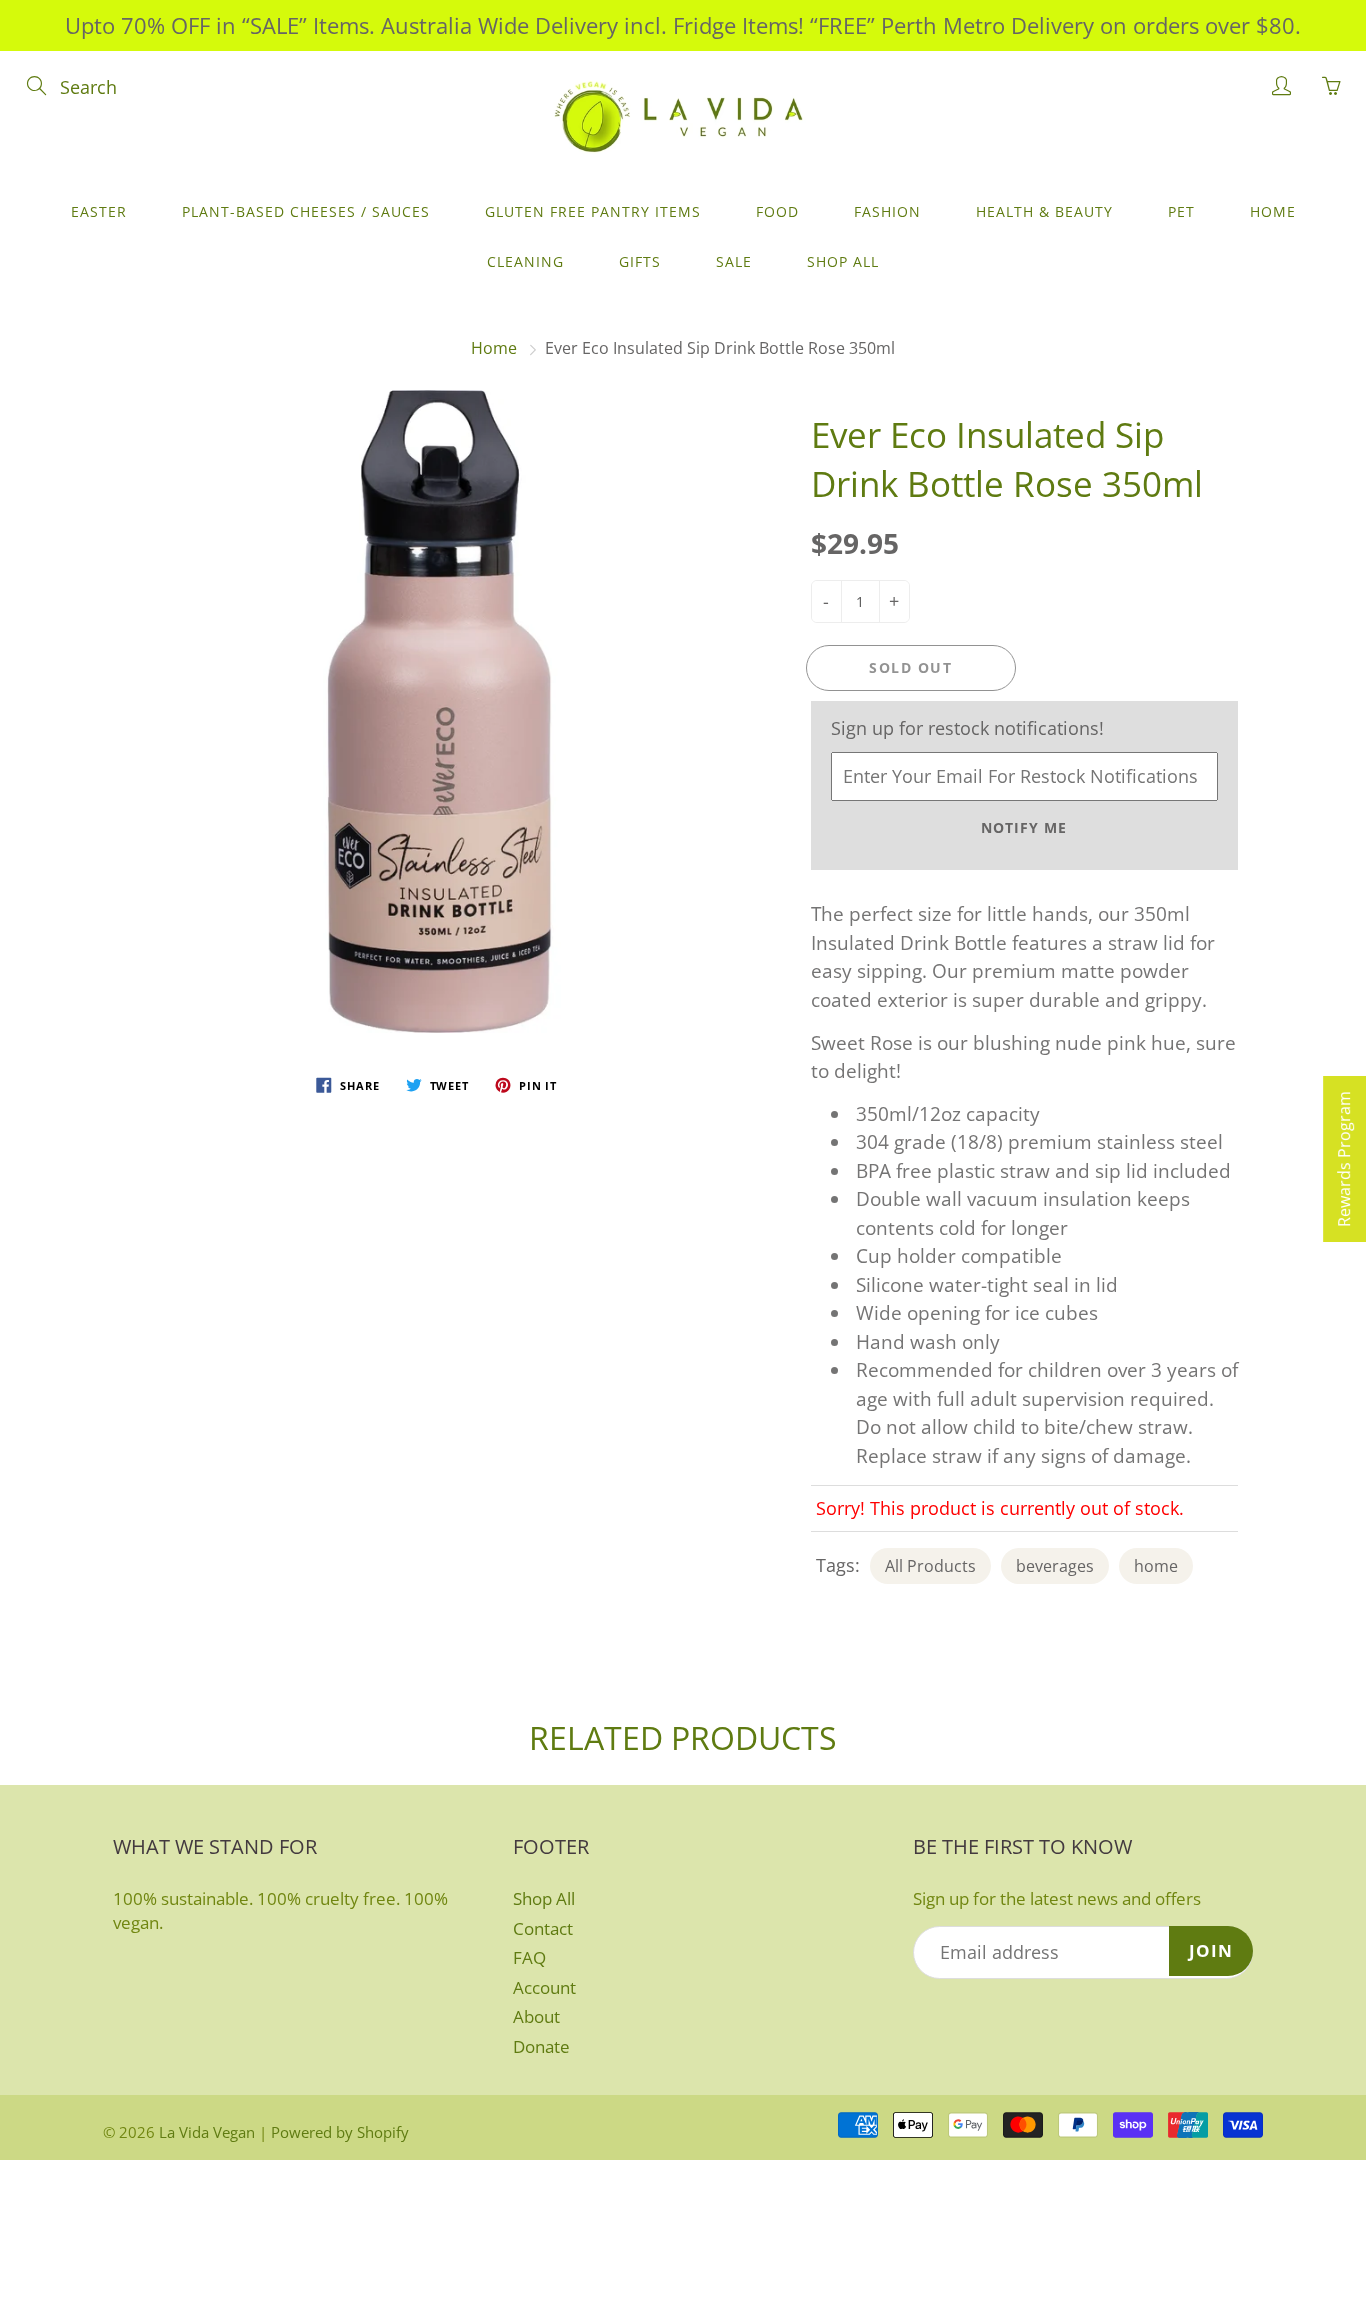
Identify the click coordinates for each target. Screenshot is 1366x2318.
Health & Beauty (1044, 211)
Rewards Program (1344, 1159)
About (536, 2016)
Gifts (640, 261)
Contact (543, 1928)
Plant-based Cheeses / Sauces (306, 211)
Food (777, 211)
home (1156, 1566)
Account (544, 1987)
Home (1273, 211)
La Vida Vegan (207, 2132)
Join (1211, 1950)
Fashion (887, 211)
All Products (930, 1566)
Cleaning (525, 261)
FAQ (529, 1957)
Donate (541, 2046)
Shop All (843, 261)
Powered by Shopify (340, 2132)
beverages (1055, 1566)
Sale (734, 261)
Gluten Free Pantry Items (593, 211)
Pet (1181, 211)
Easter (99, 211)
